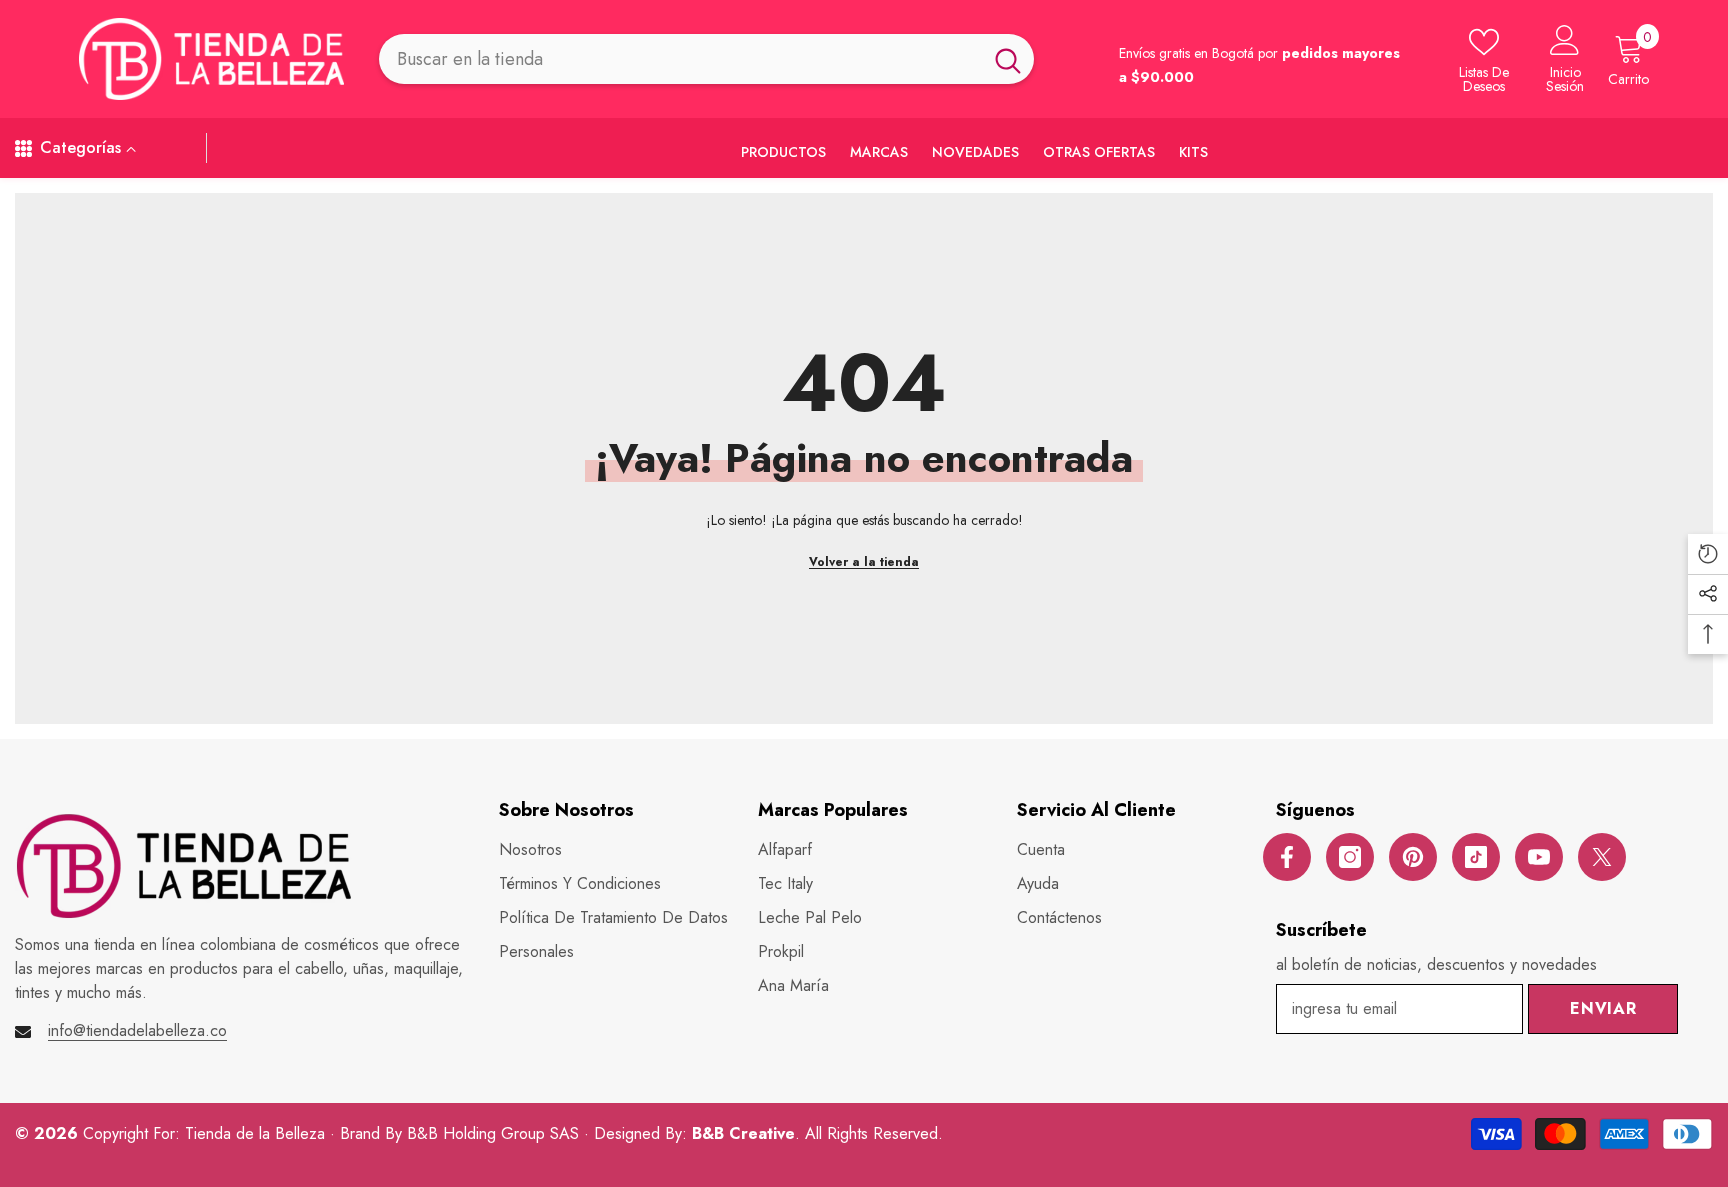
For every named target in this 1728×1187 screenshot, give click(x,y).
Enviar (1603, 1008)
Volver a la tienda (864, 562)
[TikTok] (1476, 857)
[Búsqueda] (706, 58)
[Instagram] (1350, 857)
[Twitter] (1602, 857)
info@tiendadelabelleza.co (137, 1030)
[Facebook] (1287, 857)
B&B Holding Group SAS (495, 1133)
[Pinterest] (1413, 857)
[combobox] (680, 58)
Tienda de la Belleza (257, 1133)
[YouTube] (1539, 857)
